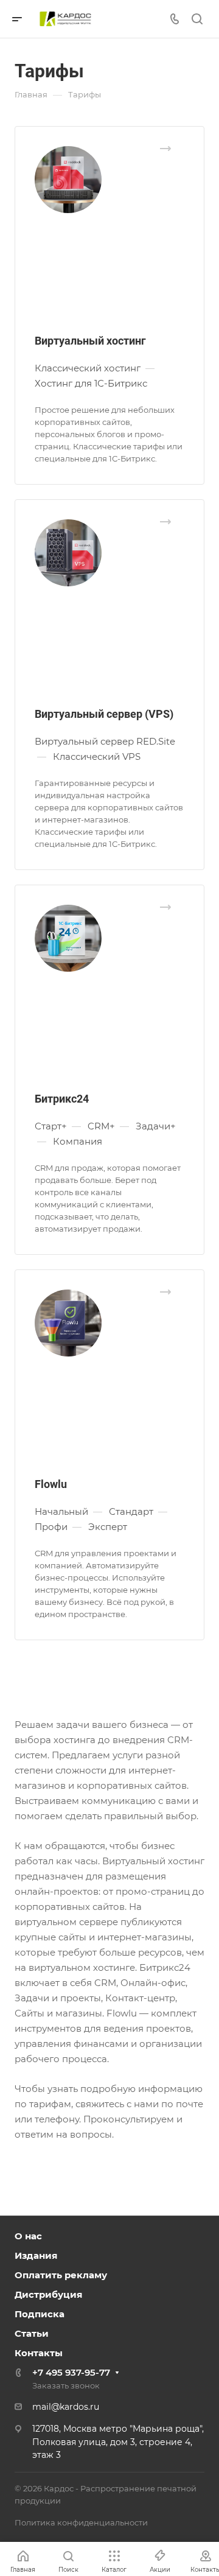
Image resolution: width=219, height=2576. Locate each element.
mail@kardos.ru (66, 2407)
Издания (36, 2255)
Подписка (40, 2314)
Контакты (39, 2353)
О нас (28, 2236)
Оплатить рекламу (61, 2275)
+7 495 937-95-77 (71, 2372)
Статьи (32, 2333)
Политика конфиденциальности (81, 2522)
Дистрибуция (48, 2294)
